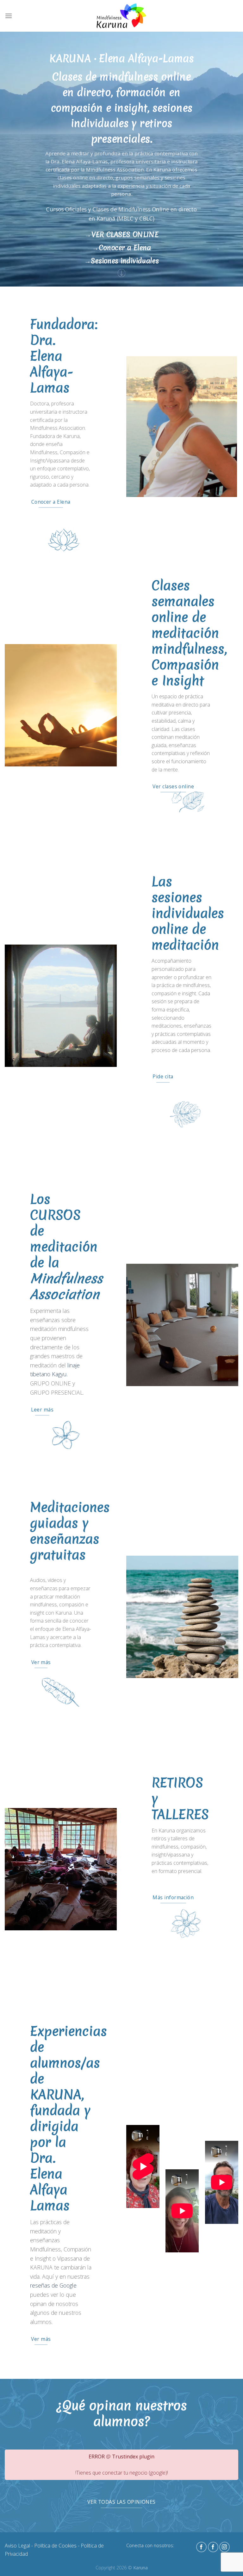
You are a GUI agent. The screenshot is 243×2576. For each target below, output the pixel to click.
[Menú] (9, 16)
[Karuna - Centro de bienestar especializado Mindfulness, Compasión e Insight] (121, 16)
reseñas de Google (53, 2285)
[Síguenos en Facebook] (201, 2547)
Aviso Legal (17, 2546)
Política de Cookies (55, 2546)
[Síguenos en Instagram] (224, 2547)
